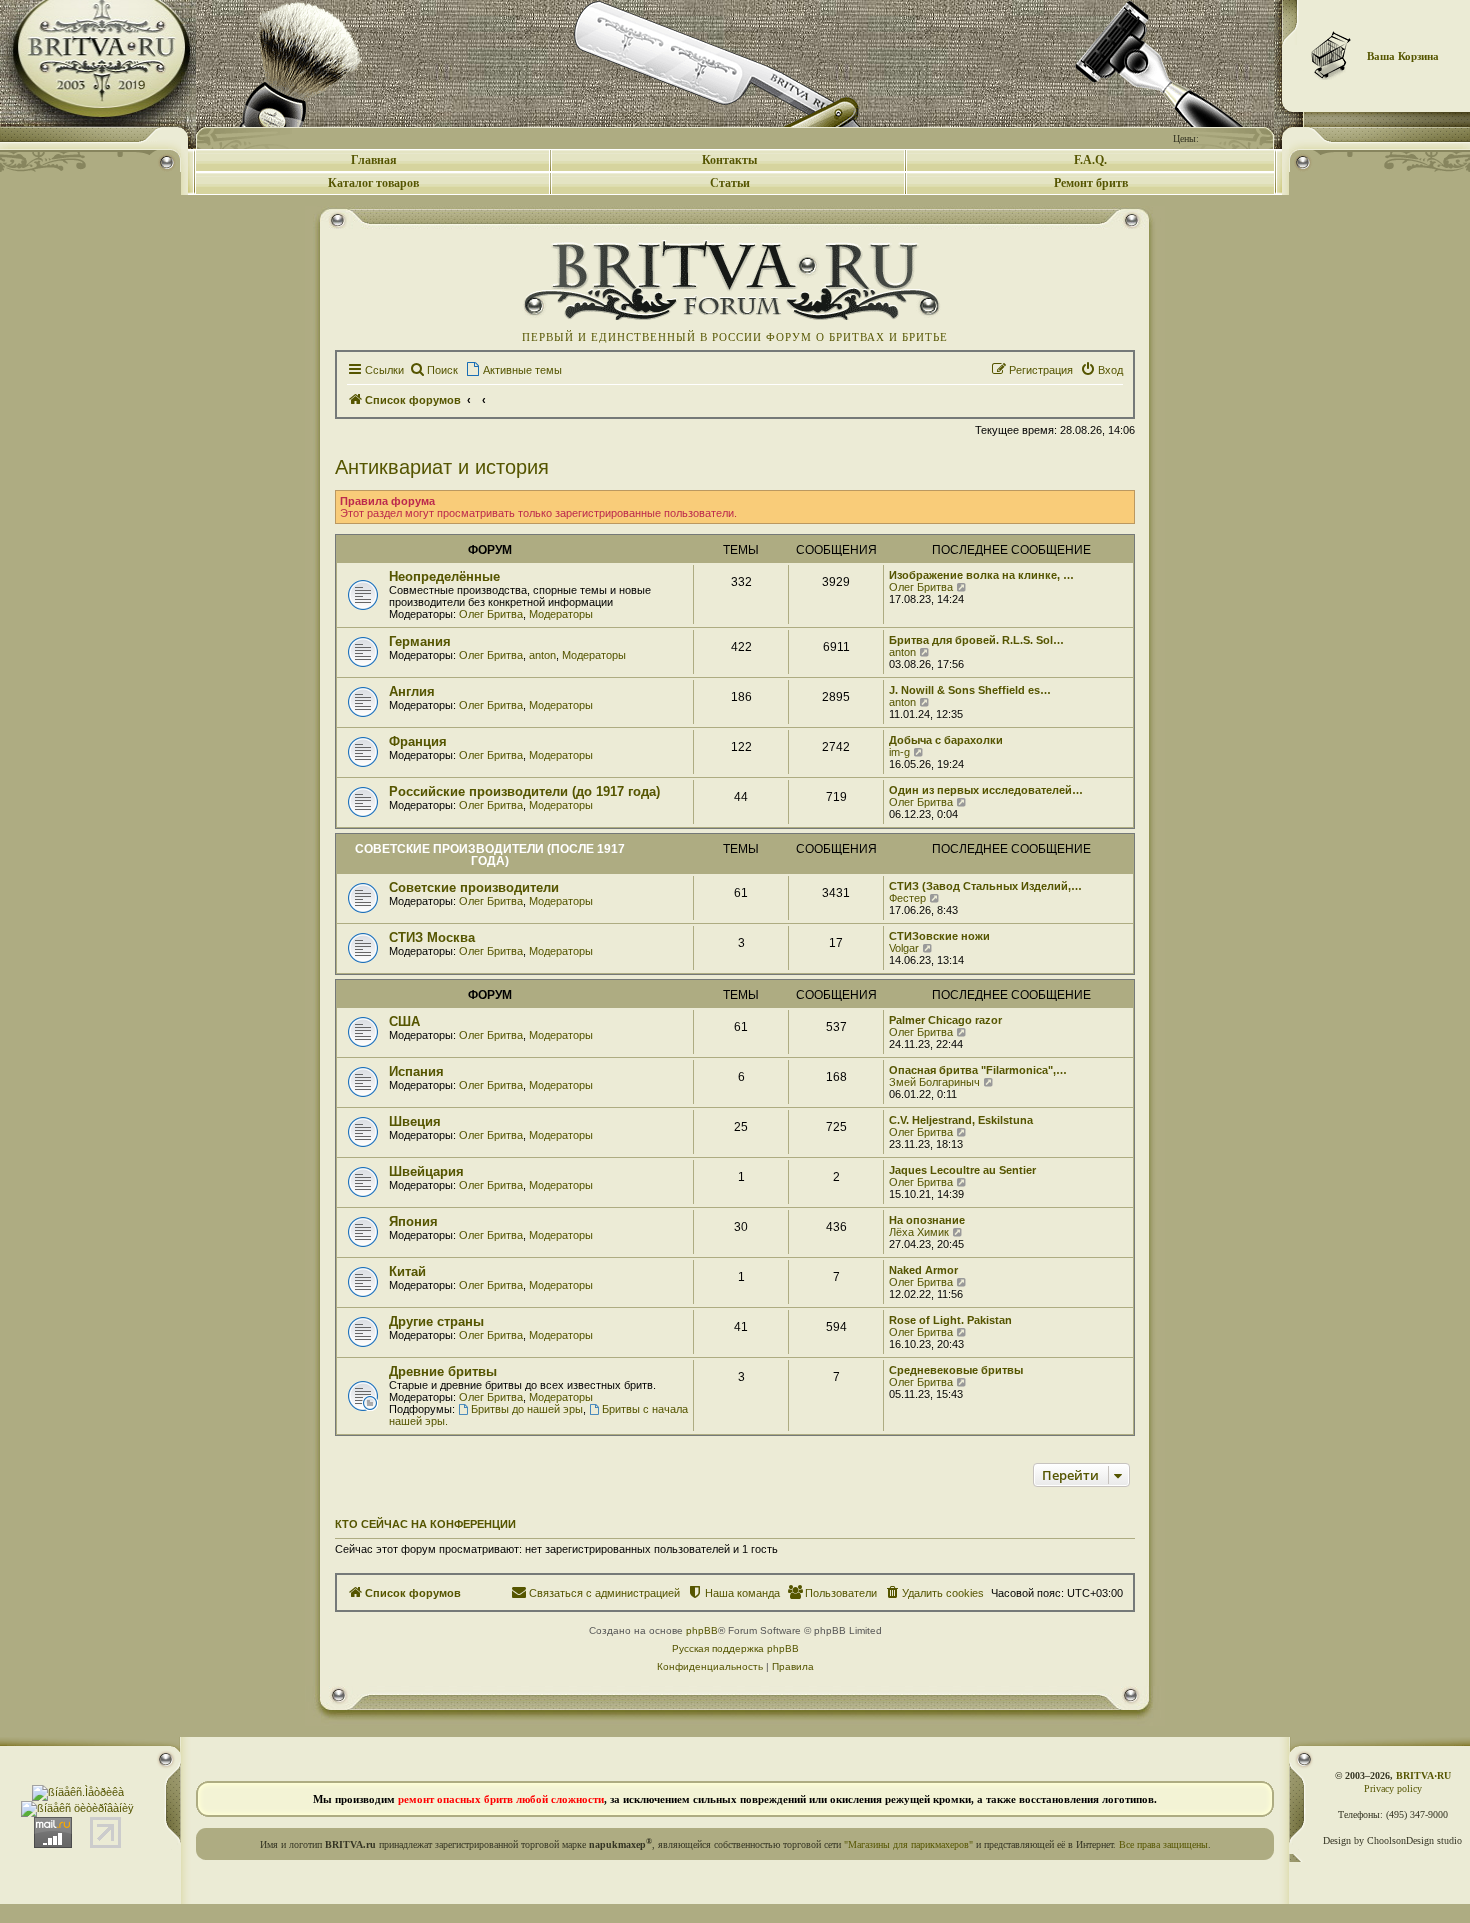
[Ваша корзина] (1332, 55)
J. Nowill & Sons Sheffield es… (970, 690)
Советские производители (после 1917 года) (490, 855)
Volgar (904, 948)
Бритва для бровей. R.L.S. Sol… (976, 640)
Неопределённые (444, 576)
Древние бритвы (443, 1371)
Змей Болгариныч (934, 1082)
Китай (407, 1271)
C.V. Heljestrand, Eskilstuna (961, 1120)
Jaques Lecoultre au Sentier (962, 1170)
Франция (418, 741)
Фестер (907, 898)
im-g (899, 752)
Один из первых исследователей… (986, 790)
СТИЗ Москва (432, 937)
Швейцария (426, 1171)
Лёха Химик (919, 1232)
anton (542, 655)
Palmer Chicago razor (945, 1020)
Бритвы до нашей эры (527, 1409)
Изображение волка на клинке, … (981, 575)
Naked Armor (923, 1270)
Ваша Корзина (1403, 56)
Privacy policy (1393, 1788)
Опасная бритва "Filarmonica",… (978, 1070)
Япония (413, 1221)
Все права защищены (1163, 1844)
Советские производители (474, 887)
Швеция (415, 1121)
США (404, 1021)
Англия (412, 691)
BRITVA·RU (1423, 1775)
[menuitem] (433, 370)
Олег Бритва (491, 614)
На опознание (927, 1220)
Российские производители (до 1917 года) (524, 791)
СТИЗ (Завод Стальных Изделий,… (985, 886)
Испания (416, 1071)
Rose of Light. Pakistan (950, 1320)
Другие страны (436, 1321)
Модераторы (561, 614)
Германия (420, 641)
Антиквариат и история (442, 467)
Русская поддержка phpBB (735, 1648)
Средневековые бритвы (956, 1370)
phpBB (702, 1630)
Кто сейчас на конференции (425, 1524)
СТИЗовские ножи (939, 936)
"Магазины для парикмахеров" (908, 1844)
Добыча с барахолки (946, 740)
